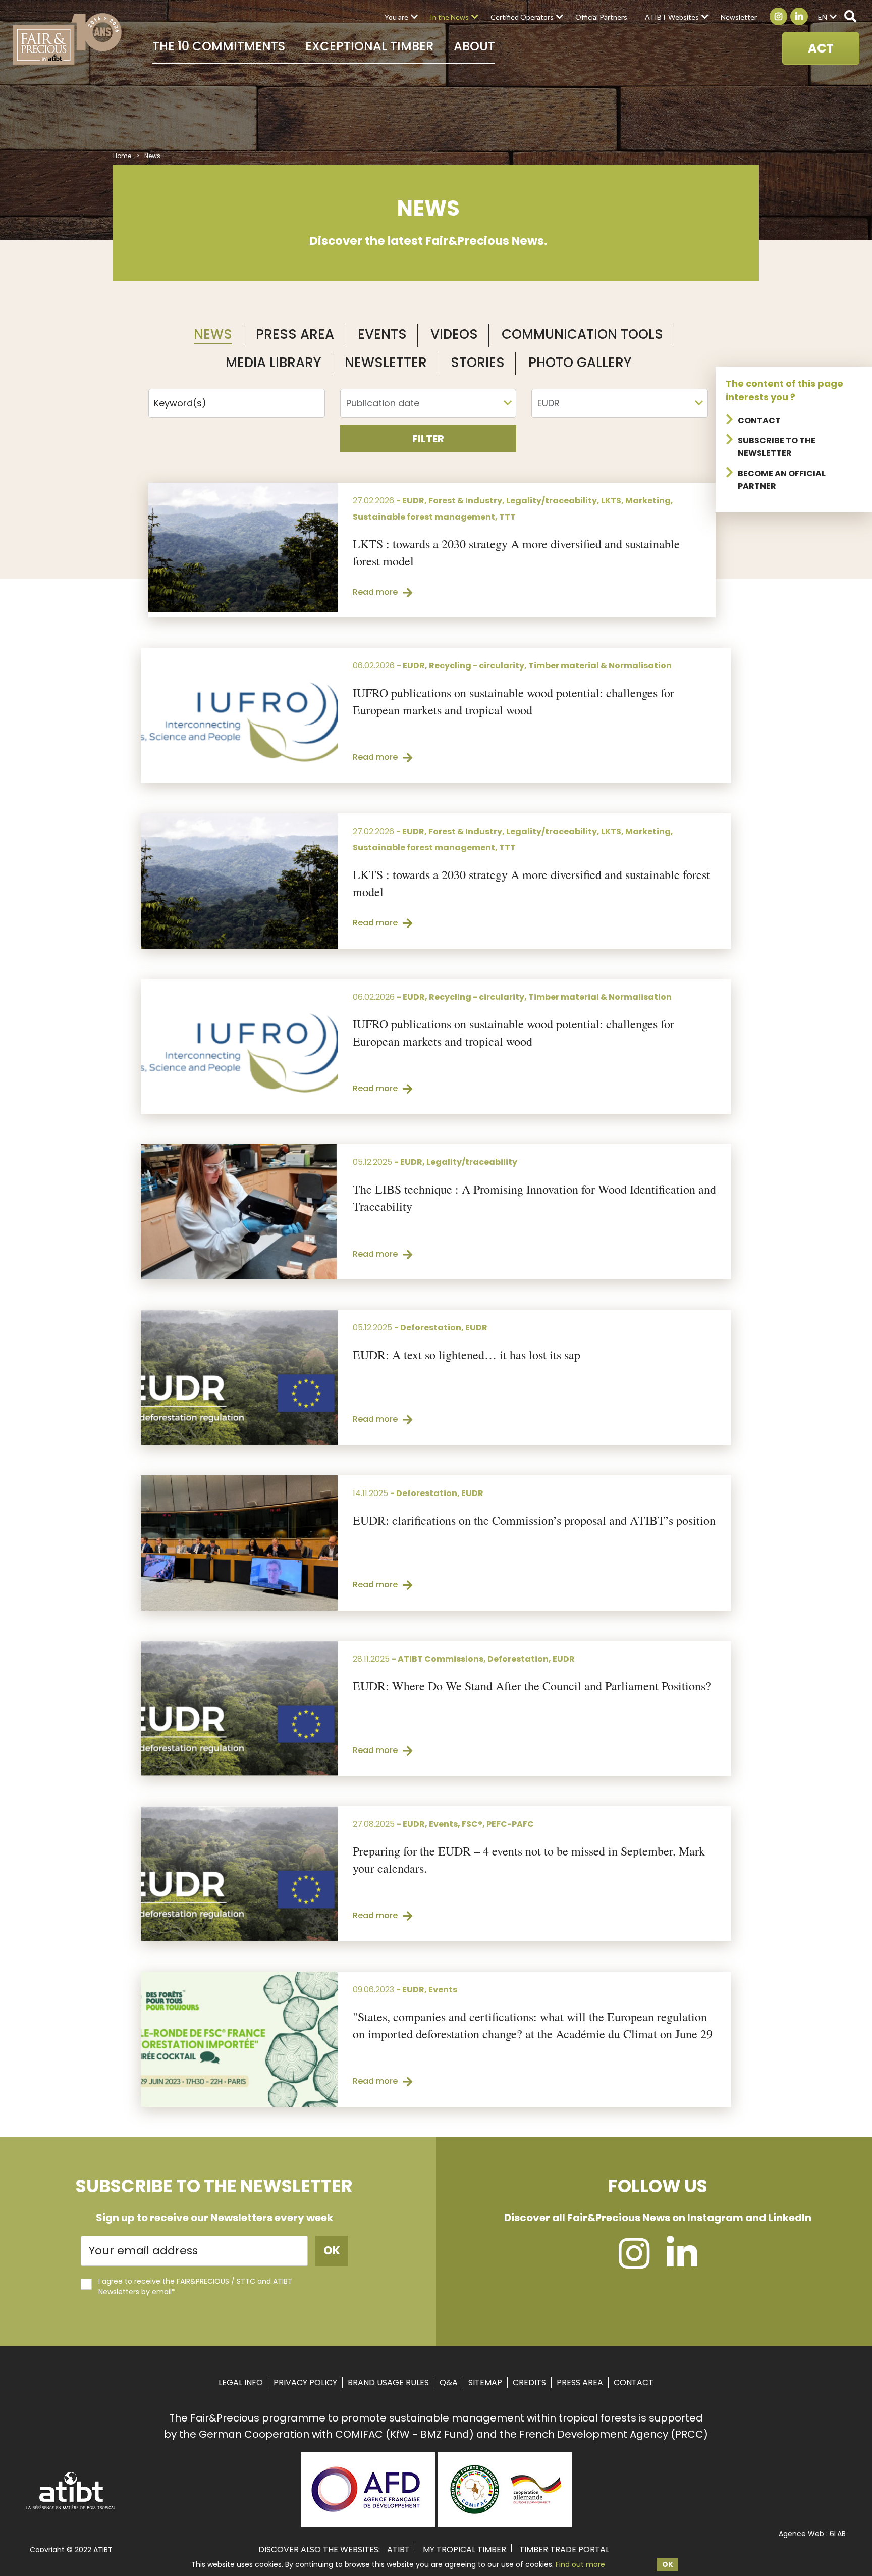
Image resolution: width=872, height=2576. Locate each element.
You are (396, 17)
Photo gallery (580, 363)
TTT (507, 517)
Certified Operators (522, 17)
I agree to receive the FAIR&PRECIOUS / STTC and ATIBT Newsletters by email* (195, 2286)
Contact (759, 420)
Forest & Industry (465, 501)
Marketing (648, 501)
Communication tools (582, 334)
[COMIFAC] (505, 2523)
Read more (375, 592)
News (213, 334)
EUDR (413, 501)
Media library (273, 363)
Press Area (295, 334)
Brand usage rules (388, 2382)
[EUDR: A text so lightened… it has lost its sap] (239, 1377)
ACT (821, 48)
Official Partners (601, 17)
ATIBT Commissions (441, 1659)
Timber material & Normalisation (600, 666)
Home (122, 156)
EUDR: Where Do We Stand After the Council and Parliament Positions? (532, 1686)
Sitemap (485, 2382)
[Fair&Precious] (67, 39)
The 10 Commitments (219, 46)
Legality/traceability (552, 501)
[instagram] (634, 2263)
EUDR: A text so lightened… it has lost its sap (467, 1355)
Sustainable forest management (424, 517)
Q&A (449, 2382)
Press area (580, 2382)
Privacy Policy (305, 2382)
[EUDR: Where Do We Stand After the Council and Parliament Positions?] (239, 1709)
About (474, 46)
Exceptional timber (369, 46)
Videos (454, 334)
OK (668, 2564)
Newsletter (739, 17)
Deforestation (431, 1328)
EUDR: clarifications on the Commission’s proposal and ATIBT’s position (534, 1520)
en (823, 17)
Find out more (580, 2564)
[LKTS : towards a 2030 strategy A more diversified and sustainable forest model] (243, 548)
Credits (529, 2382)
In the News (449, 17)
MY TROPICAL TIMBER (465, 2549)
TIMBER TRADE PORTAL (564, 2549)
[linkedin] (682, 2263)
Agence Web (801, 2534)
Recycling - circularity (477, 666)
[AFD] (368, 2523)
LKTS (611, 501)
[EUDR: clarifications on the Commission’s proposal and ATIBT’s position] (239, 1543)
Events (382, 334)
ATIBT (398, 2549)
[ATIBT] (71, 2508)
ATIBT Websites (672, 17)
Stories (478, 363)
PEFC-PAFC (510, 1824)
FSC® (472, 1824)
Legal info (241, 2382)
